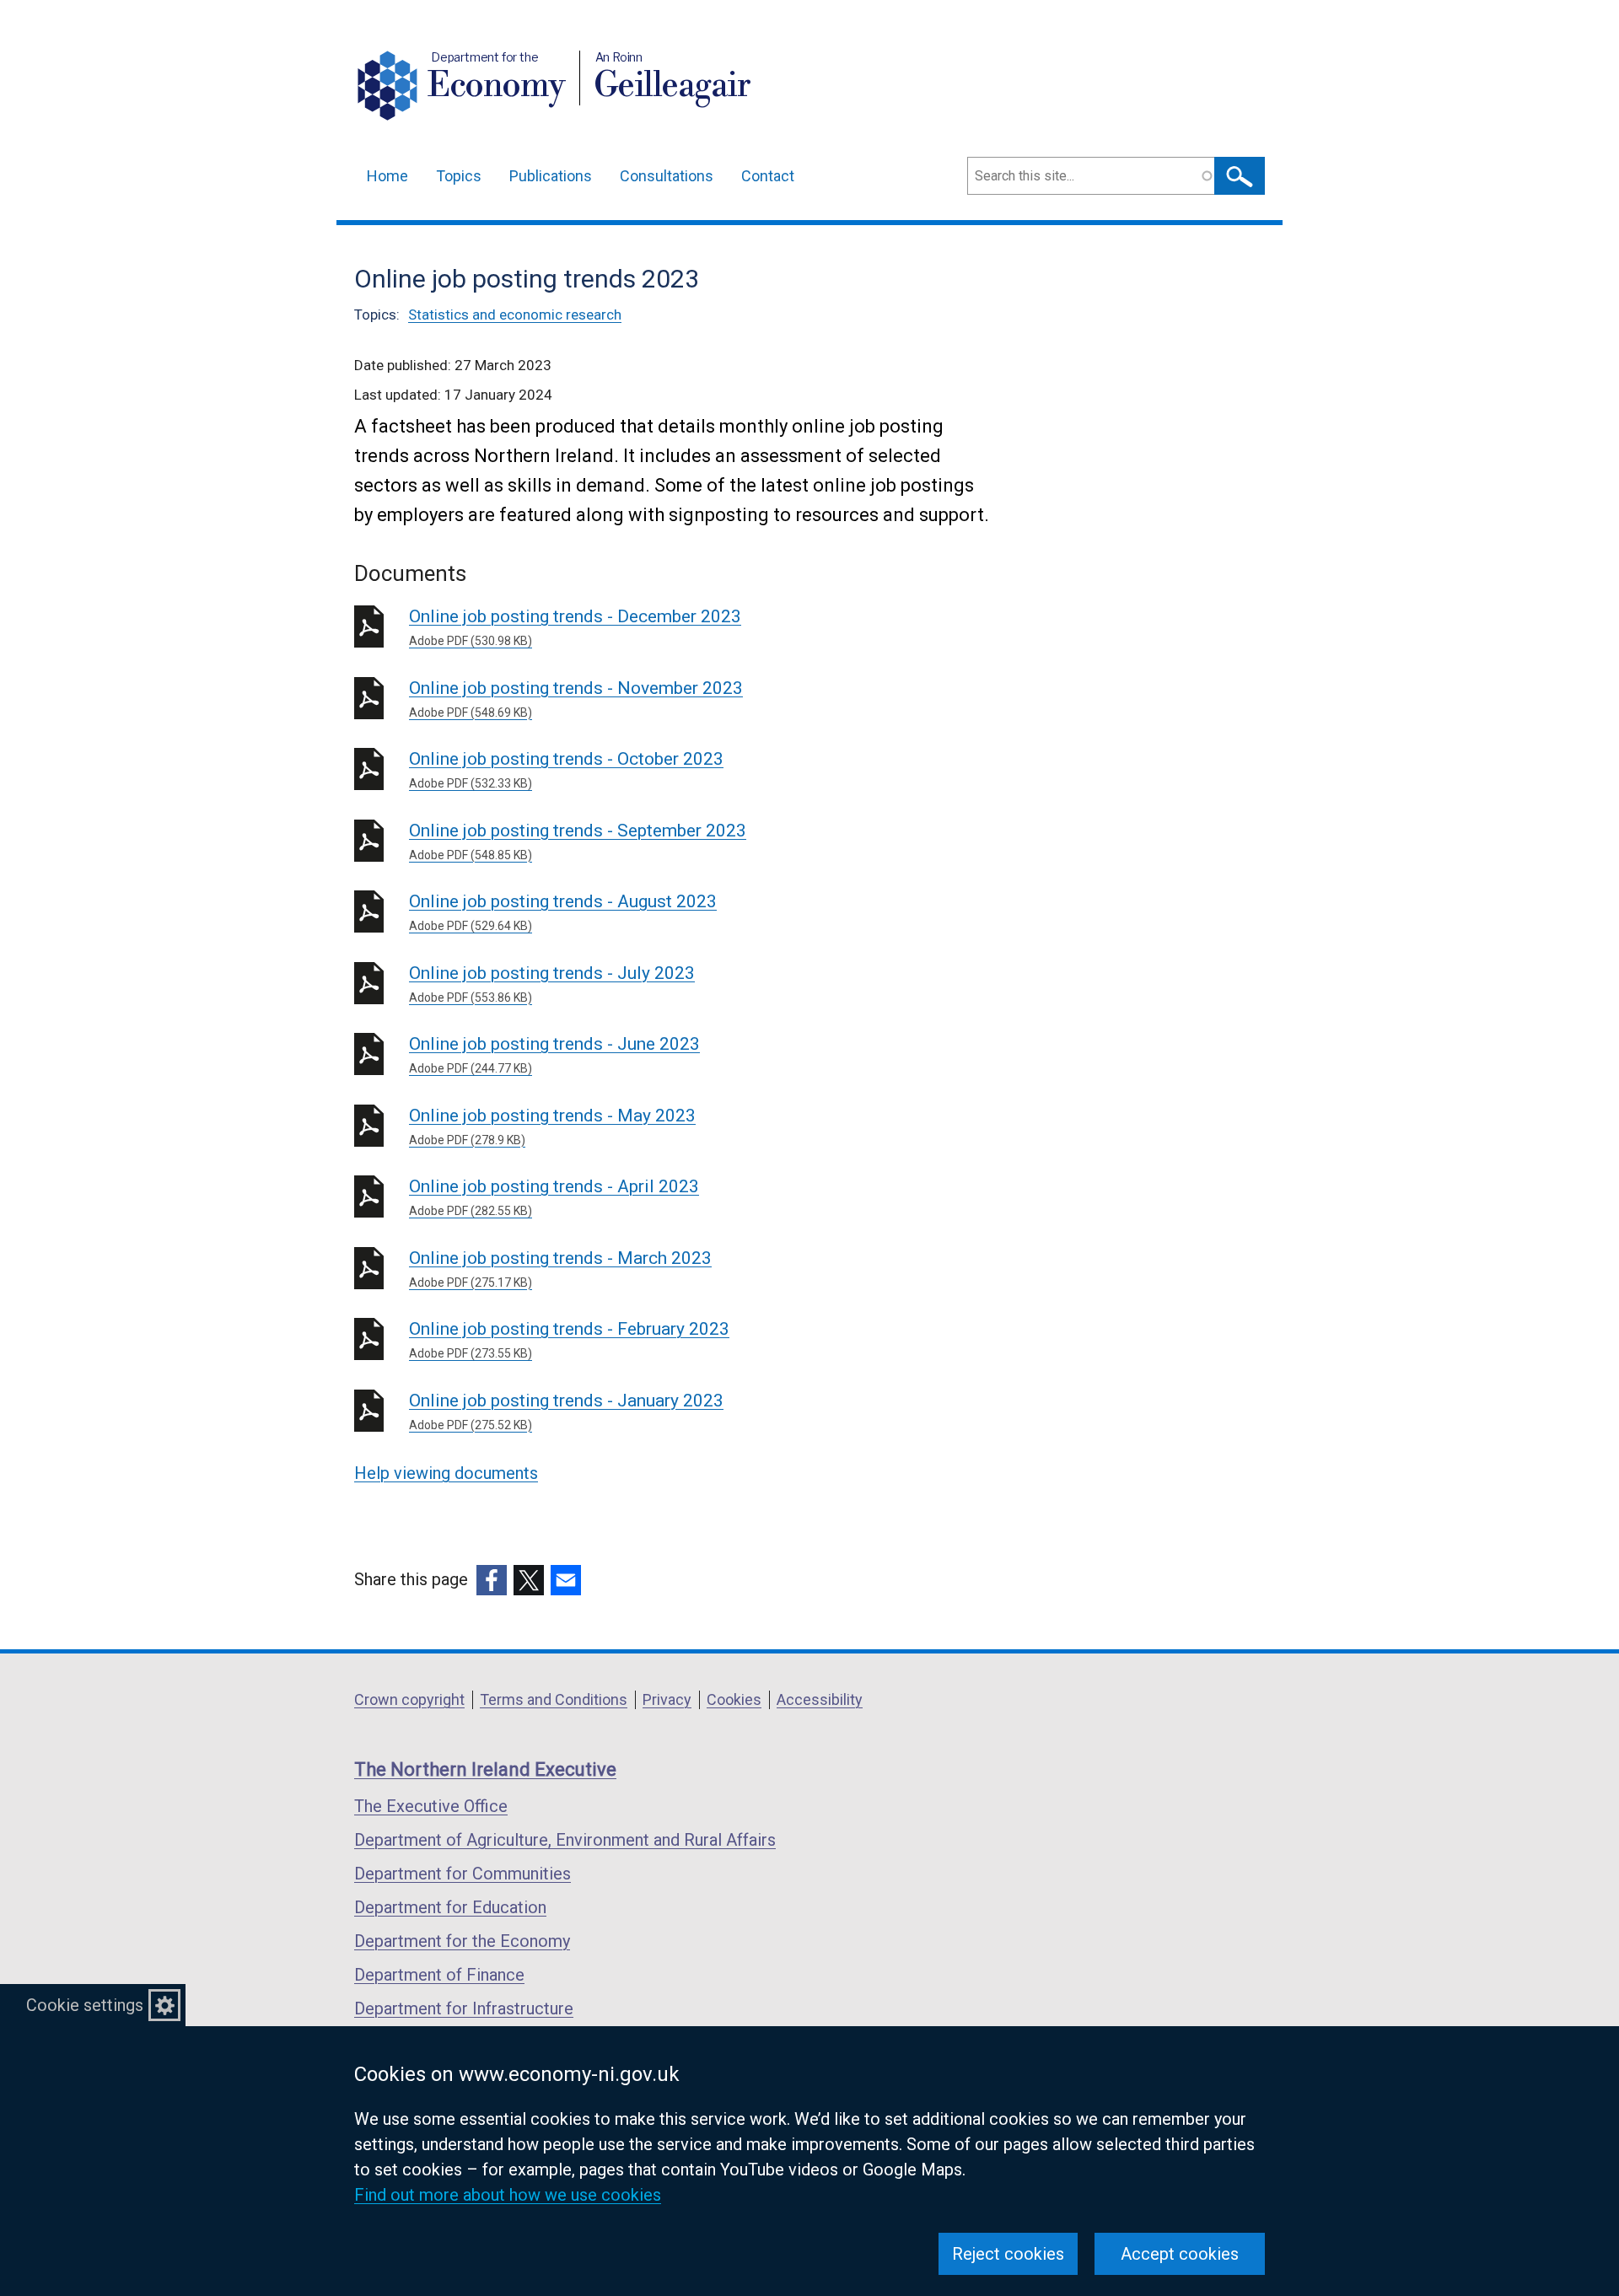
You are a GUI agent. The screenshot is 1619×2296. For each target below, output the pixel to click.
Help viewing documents (446, 1473)
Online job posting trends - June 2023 (554, 1054)
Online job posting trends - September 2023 (578, 841)
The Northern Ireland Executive (485, 1769)
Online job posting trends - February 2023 (569, 1339)
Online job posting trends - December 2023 (575, 627)
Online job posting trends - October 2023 (566, 769)
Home (387, 176)
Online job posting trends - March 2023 (560, 1269)
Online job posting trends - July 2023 (552, 984)
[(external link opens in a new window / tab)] (492, 1580)
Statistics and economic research (515, 315)
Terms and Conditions (554, 1699)
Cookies (734, 1699)
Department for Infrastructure (464, 2008)
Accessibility (820, 1699)
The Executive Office (431, 1806)
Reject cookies (1008, 2254)
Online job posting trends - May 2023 (552, 1126)
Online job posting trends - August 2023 (563, 912)
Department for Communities (463, 1874)
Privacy (667, 1699)
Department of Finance (439, 1975)
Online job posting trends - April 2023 (554, 1197)
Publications (551, 176)
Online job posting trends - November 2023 (576, 699)
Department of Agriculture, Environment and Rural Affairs (565, 1840)
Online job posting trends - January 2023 (566, 1411)
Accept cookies (1180, 2254)
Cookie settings (85, 2005)
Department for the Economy (462, 1941)
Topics (459, 176)
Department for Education (450, 1907)
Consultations (667, 176)
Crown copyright (409, 1699)
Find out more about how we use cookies (508, 2195)
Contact (768, 176)
